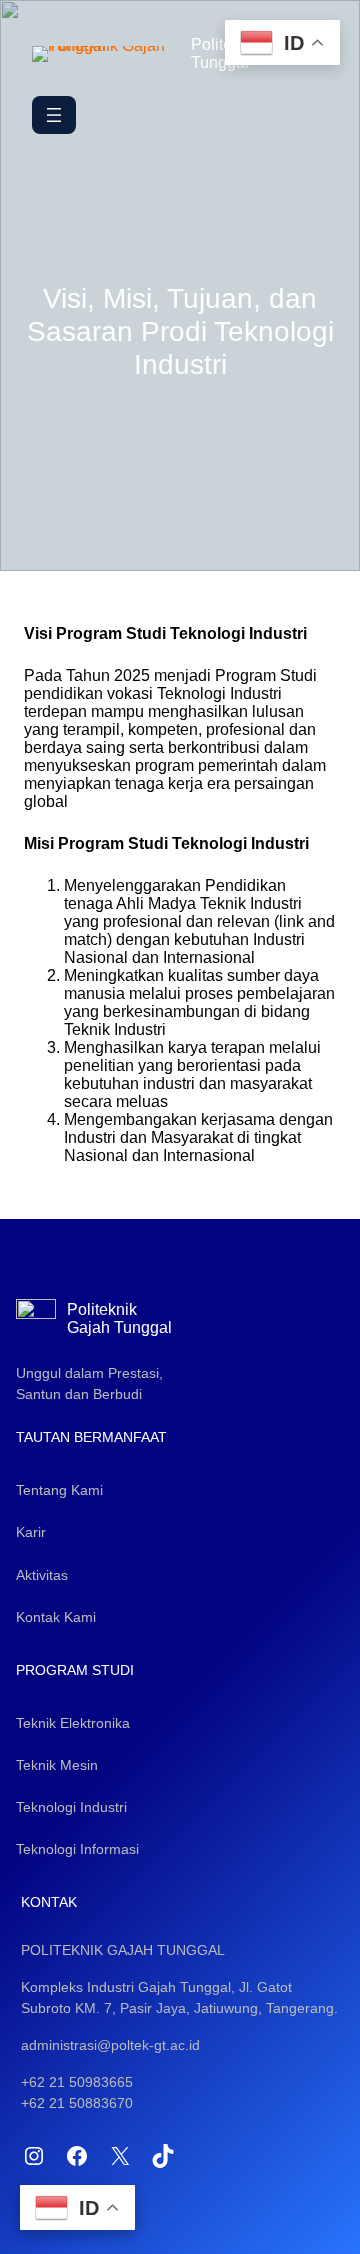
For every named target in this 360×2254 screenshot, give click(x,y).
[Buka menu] (54, 115)
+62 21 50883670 (77, 2103)
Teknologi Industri (71, 1807)
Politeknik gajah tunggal (123, 1950)
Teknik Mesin (57, 1765)
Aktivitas (42, 1575)
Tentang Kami (59, 1490)
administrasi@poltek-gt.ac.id (110, 2045)
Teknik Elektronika (73, 1723)
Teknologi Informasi (77, 1849)
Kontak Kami (56, 1617)
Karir (31, 1532)
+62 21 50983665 (77, 2082)
